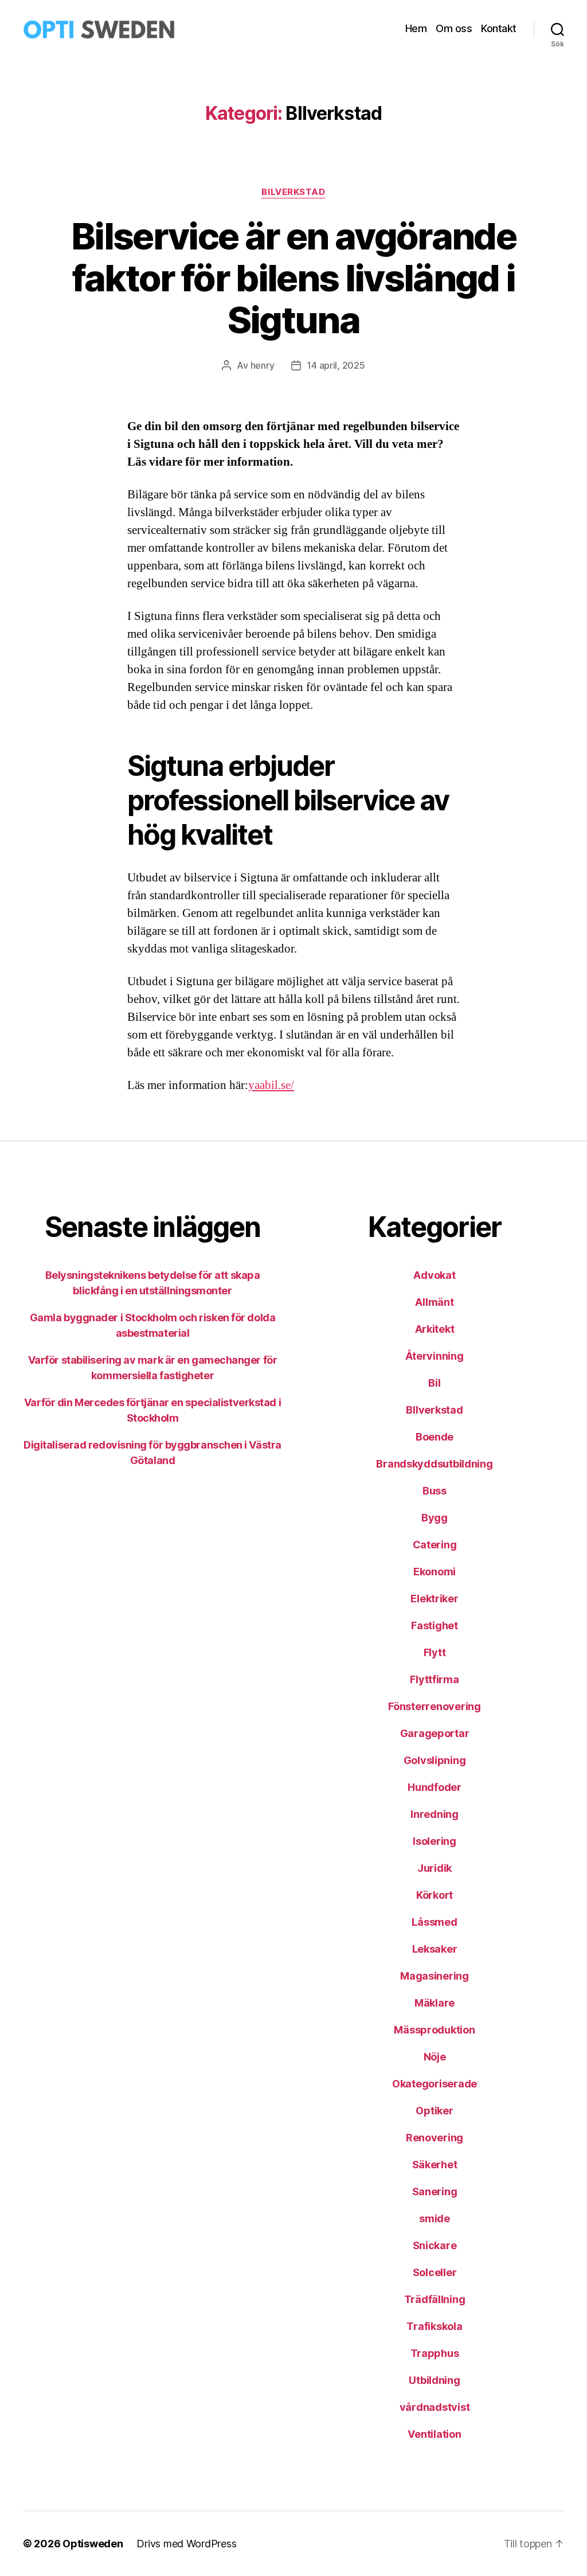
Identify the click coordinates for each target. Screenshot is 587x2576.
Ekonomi (435, 1572)
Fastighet (435, 1625)
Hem (416, 28)
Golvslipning (435, 1760)
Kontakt (499, 28)
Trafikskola (434, 2326)
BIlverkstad (293, 192)
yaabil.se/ (271, 1085)
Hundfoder (435, 1787)
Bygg (435, 1518)
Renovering (435, 2138)
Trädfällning (435, 2299)
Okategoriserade (435, 2084)
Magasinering (435, 1976)
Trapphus (435, 2353)
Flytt (435, 1652)
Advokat (434, 1275)
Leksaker (435, 1949)
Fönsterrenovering (434, 1706)
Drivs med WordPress (186, 2544)
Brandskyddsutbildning (434, 1464)
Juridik (435, 1868)
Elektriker (434, 1599)
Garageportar (435, 1733)
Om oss (454, 28)
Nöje (435, 2057)
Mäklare (435, 2003)
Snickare (435, 2245)
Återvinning (434, 1356)
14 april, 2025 (336, 365)
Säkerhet (435, 2165)
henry (263, 365)
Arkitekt (435, 1329)
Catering (435, 1545)
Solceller (435, 2272)
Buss (435, 1491)
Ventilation (434, 2434)
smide (435, 2218)
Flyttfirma (434, 1679)
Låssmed (434, 1922)
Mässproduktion (434, 2030)
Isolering (435, 1841)
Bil (434, 1383)
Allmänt (434, 1302)
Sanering (435, 2191)
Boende (435, 1437)
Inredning (435, 1814)
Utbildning (434, 2380)
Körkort (435, 1895)
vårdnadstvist (435, 2407)
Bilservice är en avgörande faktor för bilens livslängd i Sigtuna (293, 278)
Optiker (434, 2111)
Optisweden (93, 2544)
